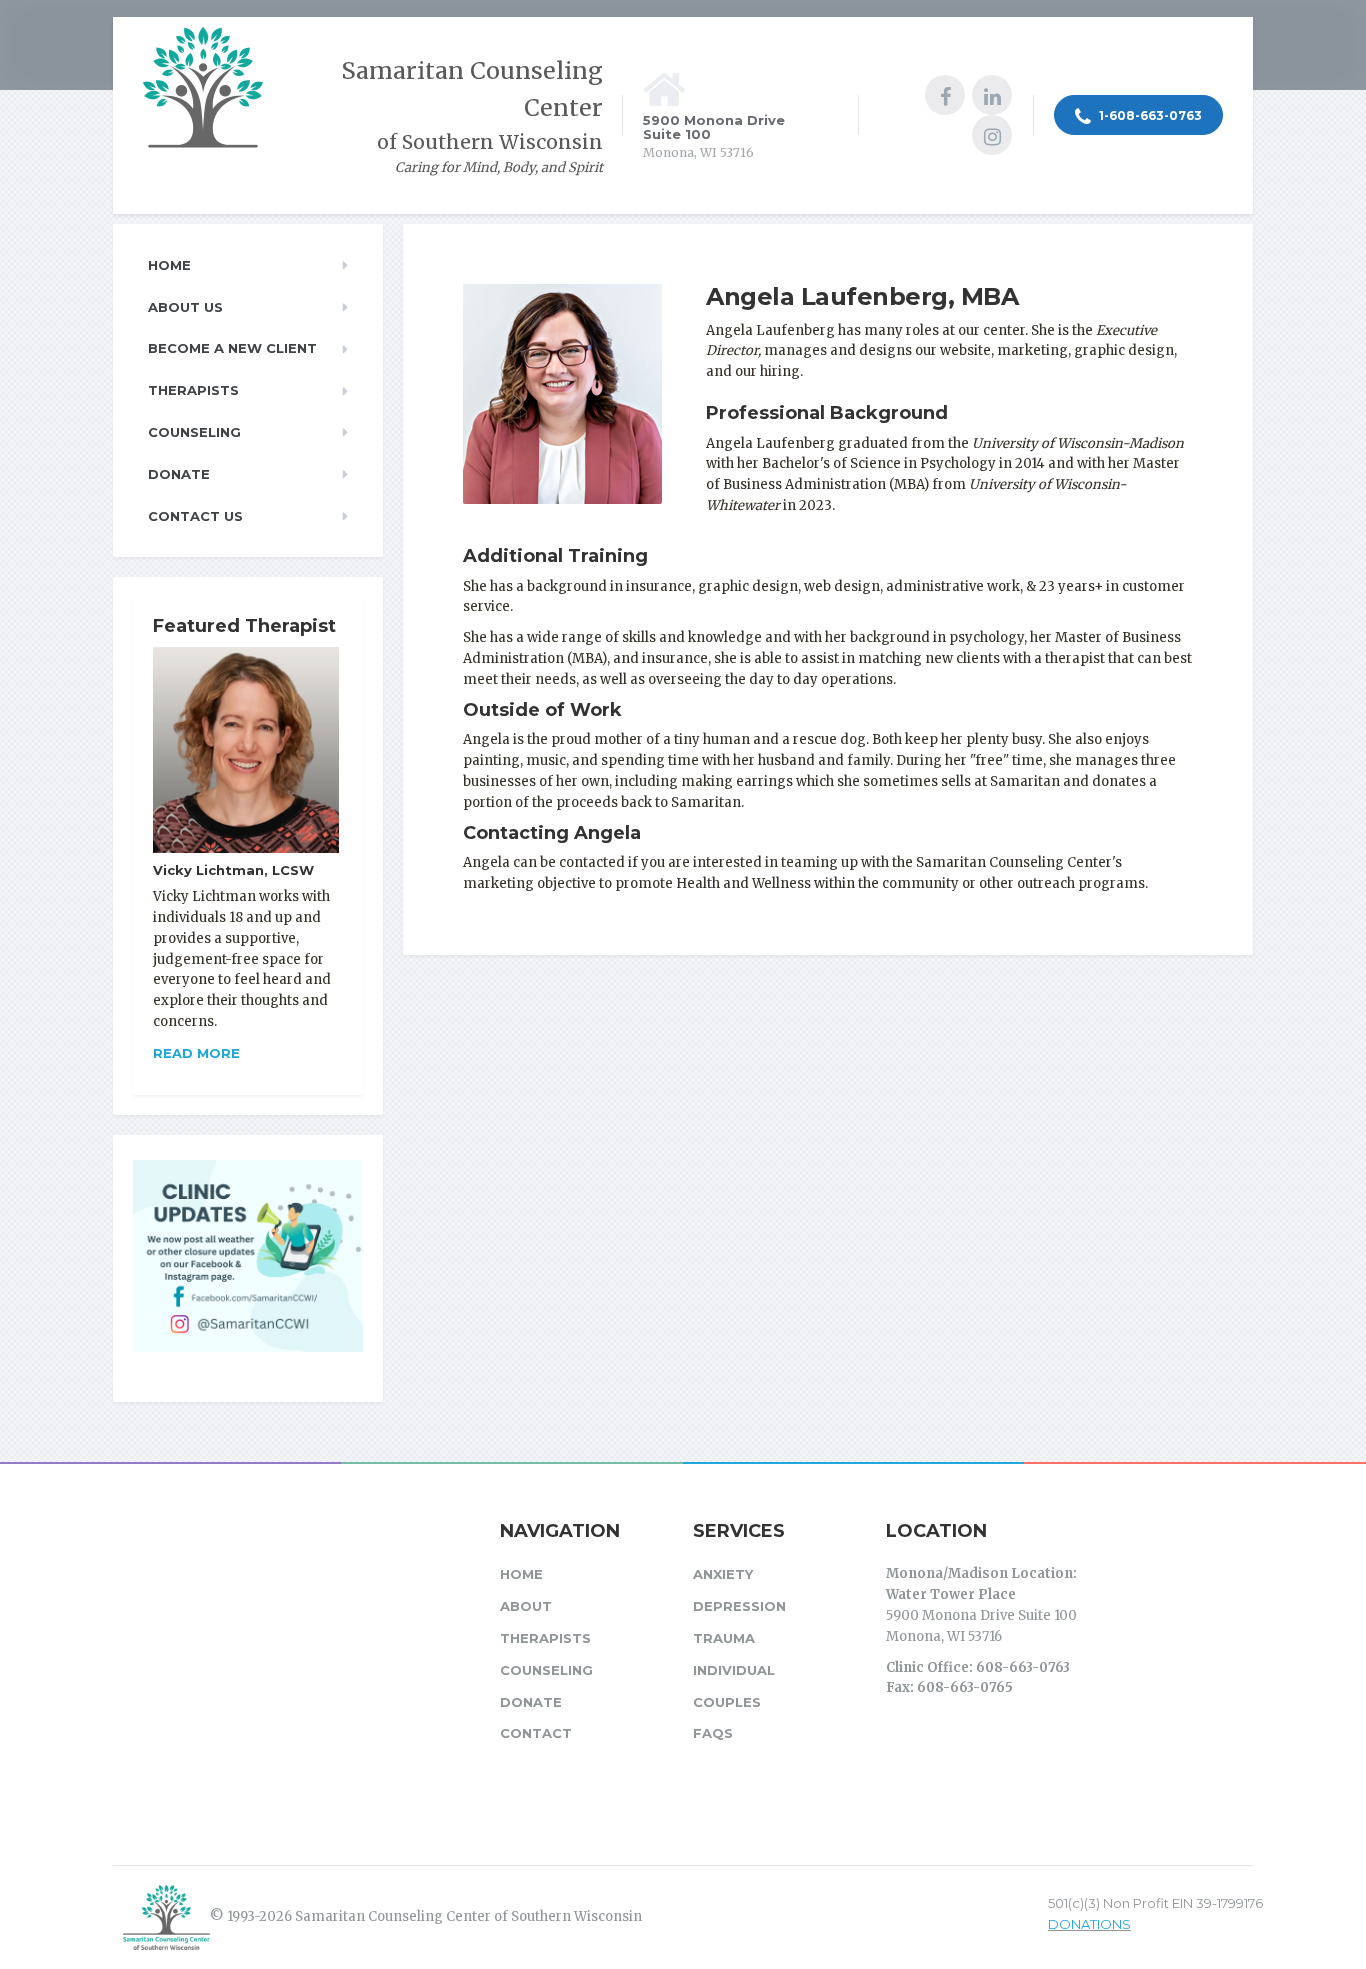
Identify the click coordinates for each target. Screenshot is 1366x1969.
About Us (185, 307)
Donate (179, 474)
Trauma (724, 1638)
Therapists (193, 390)
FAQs (713, 1733)
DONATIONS (1089, 1924)
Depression (739, 1606)
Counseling (194, 432)
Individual (734, 1670)
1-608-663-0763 (1149, 115)
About (526, 1606)
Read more (196, 1053)
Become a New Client (232, 348)
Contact (536, 1733)
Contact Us (195, 516)
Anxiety (723, 1574)
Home (169, 265)
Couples (727, 1702)
